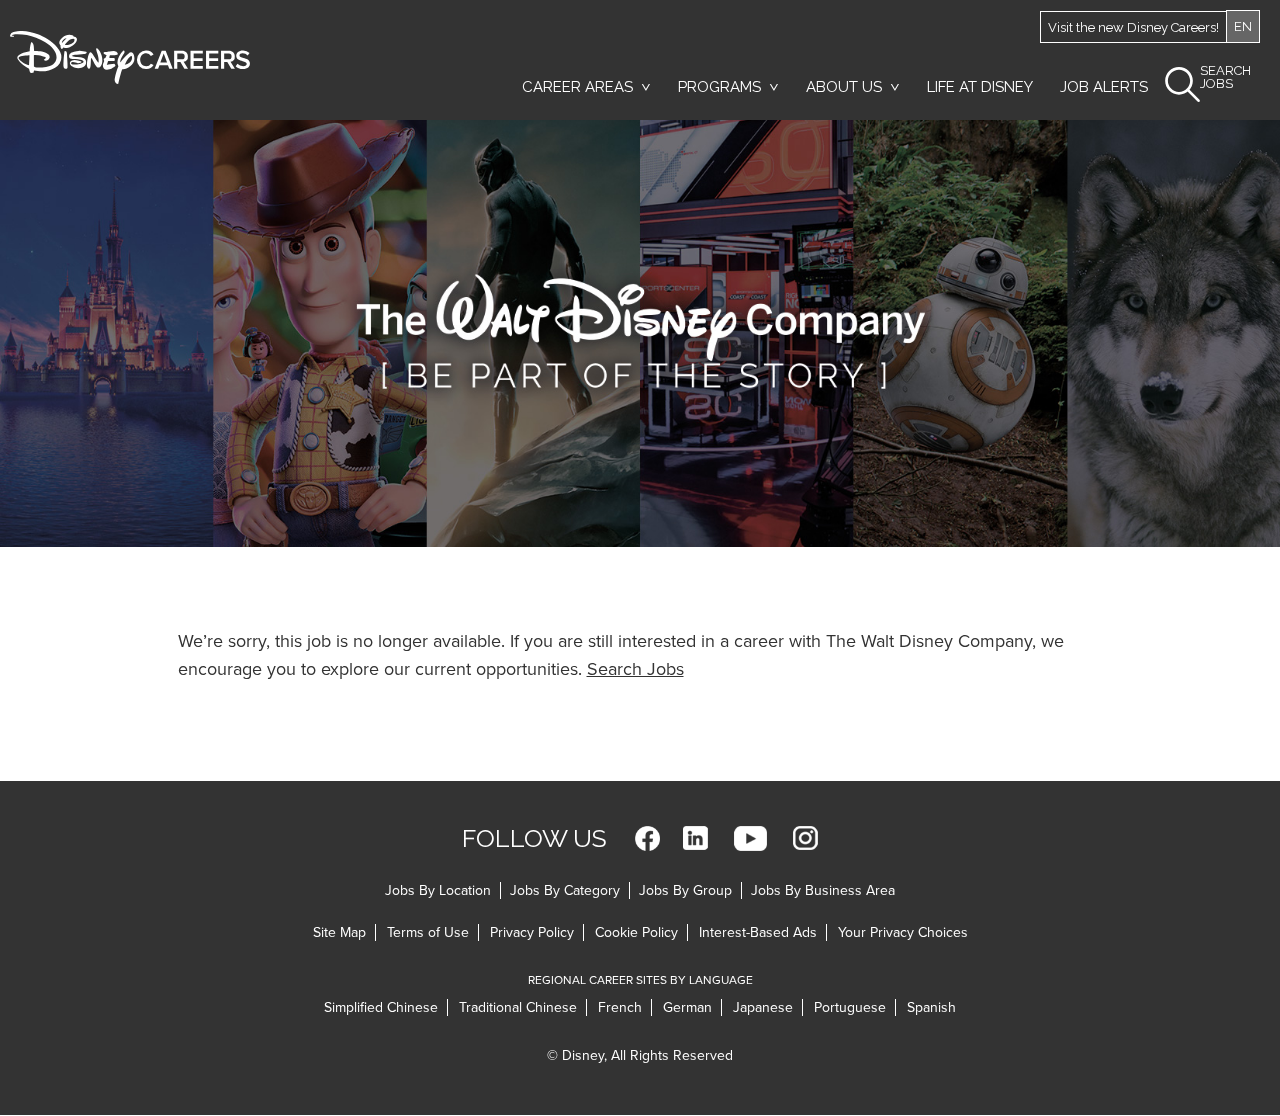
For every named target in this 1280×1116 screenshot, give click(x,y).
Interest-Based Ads (758, 932)
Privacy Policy (532, 932)
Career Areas (577, 87)
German (687, 1007)
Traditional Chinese (518, 1007)
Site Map (339, 932)
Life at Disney (980, 87)
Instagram (805, 838)
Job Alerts (1104, 87)
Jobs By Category (565, 890)
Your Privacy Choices (903, 932)
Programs (719, 87)
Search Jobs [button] (1225, 77)
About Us (844, 87)
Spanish (931, 1007)
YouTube (750, 838)
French (620, 1007)
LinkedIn (695, 838)
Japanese (763, 1007)
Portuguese (850, 1007)
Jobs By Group (685, 890)
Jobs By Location (438, 890)
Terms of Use (428, 932)
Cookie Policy (636, 932)
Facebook (647, 838)
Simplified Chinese (381, 1007)
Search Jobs (635, 669)
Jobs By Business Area (823, 890)
